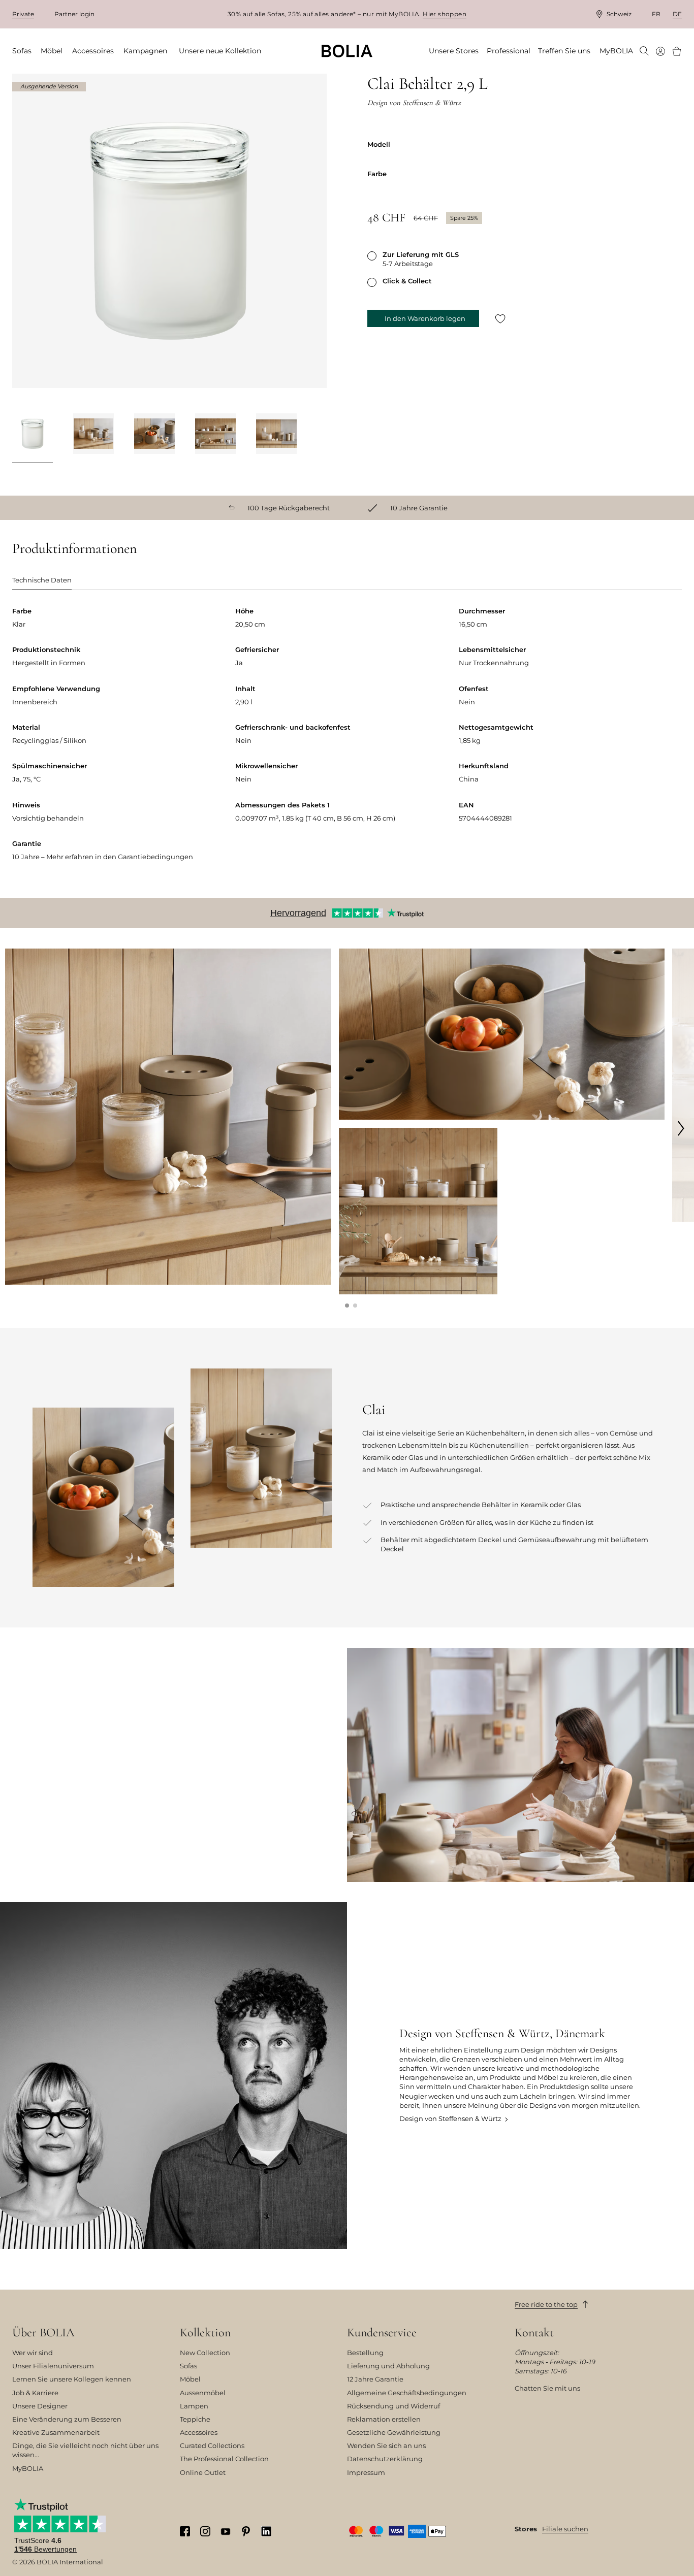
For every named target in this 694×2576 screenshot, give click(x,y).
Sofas (188, 2366)
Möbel (190, 2379)
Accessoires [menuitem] (93, 51)
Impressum (366, 2472)
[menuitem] (644, 52)
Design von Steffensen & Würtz (450, 2118)
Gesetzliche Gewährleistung (394, 2432)
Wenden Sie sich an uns (386, 2445)
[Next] (314, 435)
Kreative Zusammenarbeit (56, 2432)
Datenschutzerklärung (385, 2459)
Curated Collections (212, 2445)
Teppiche (195, 2419)
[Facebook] (185, 2532)
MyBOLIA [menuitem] (616, 51)
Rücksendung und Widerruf (393, 2406)
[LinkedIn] (266, 2532)
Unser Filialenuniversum (53, 2366)
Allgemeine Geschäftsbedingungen (407, 2393)
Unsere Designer (40, 2406)
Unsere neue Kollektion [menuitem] (220, 51)
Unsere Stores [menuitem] (454, 51)
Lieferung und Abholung (388, 2366)
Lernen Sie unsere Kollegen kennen (72, 2379)
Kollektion (205, 2333)
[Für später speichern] (500, 319)
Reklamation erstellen (384, 2419)
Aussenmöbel (203, 2393)
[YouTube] (226, 2531)
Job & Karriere (35, 2393)
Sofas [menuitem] (22, 51)
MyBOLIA (28, 2468)
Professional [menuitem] (509, 51)
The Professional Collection (224, 2459)
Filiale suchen (565, 2529)
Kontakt (534, 2333)
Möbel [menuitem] (52, 51)
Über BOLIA (43, 2333)
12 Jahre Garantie (375, 2379)
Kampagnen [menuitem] (145, 51)
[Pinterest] (246, 2532)
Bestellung (365, 2353)
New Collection (205, 2353)
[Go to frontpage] (347, 51)
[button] (347, 1306)
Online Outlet (203, 2472)
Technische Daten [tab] (42, 580)
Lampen (194, 2406)
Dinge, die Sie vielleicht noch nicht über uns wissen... (85, 2450)
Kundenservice (382, 2333)
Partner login (74, 14)
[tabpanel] (347, 742)
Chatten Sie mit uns (547, 2388)
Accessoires (199, 2432)
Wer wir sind (33, 2353)
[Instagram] (205, 2532)
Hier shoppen (445, 14)
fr (656, 14)
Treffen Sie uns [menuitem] (564, 51)
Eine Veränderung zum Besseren (67, 2419)
